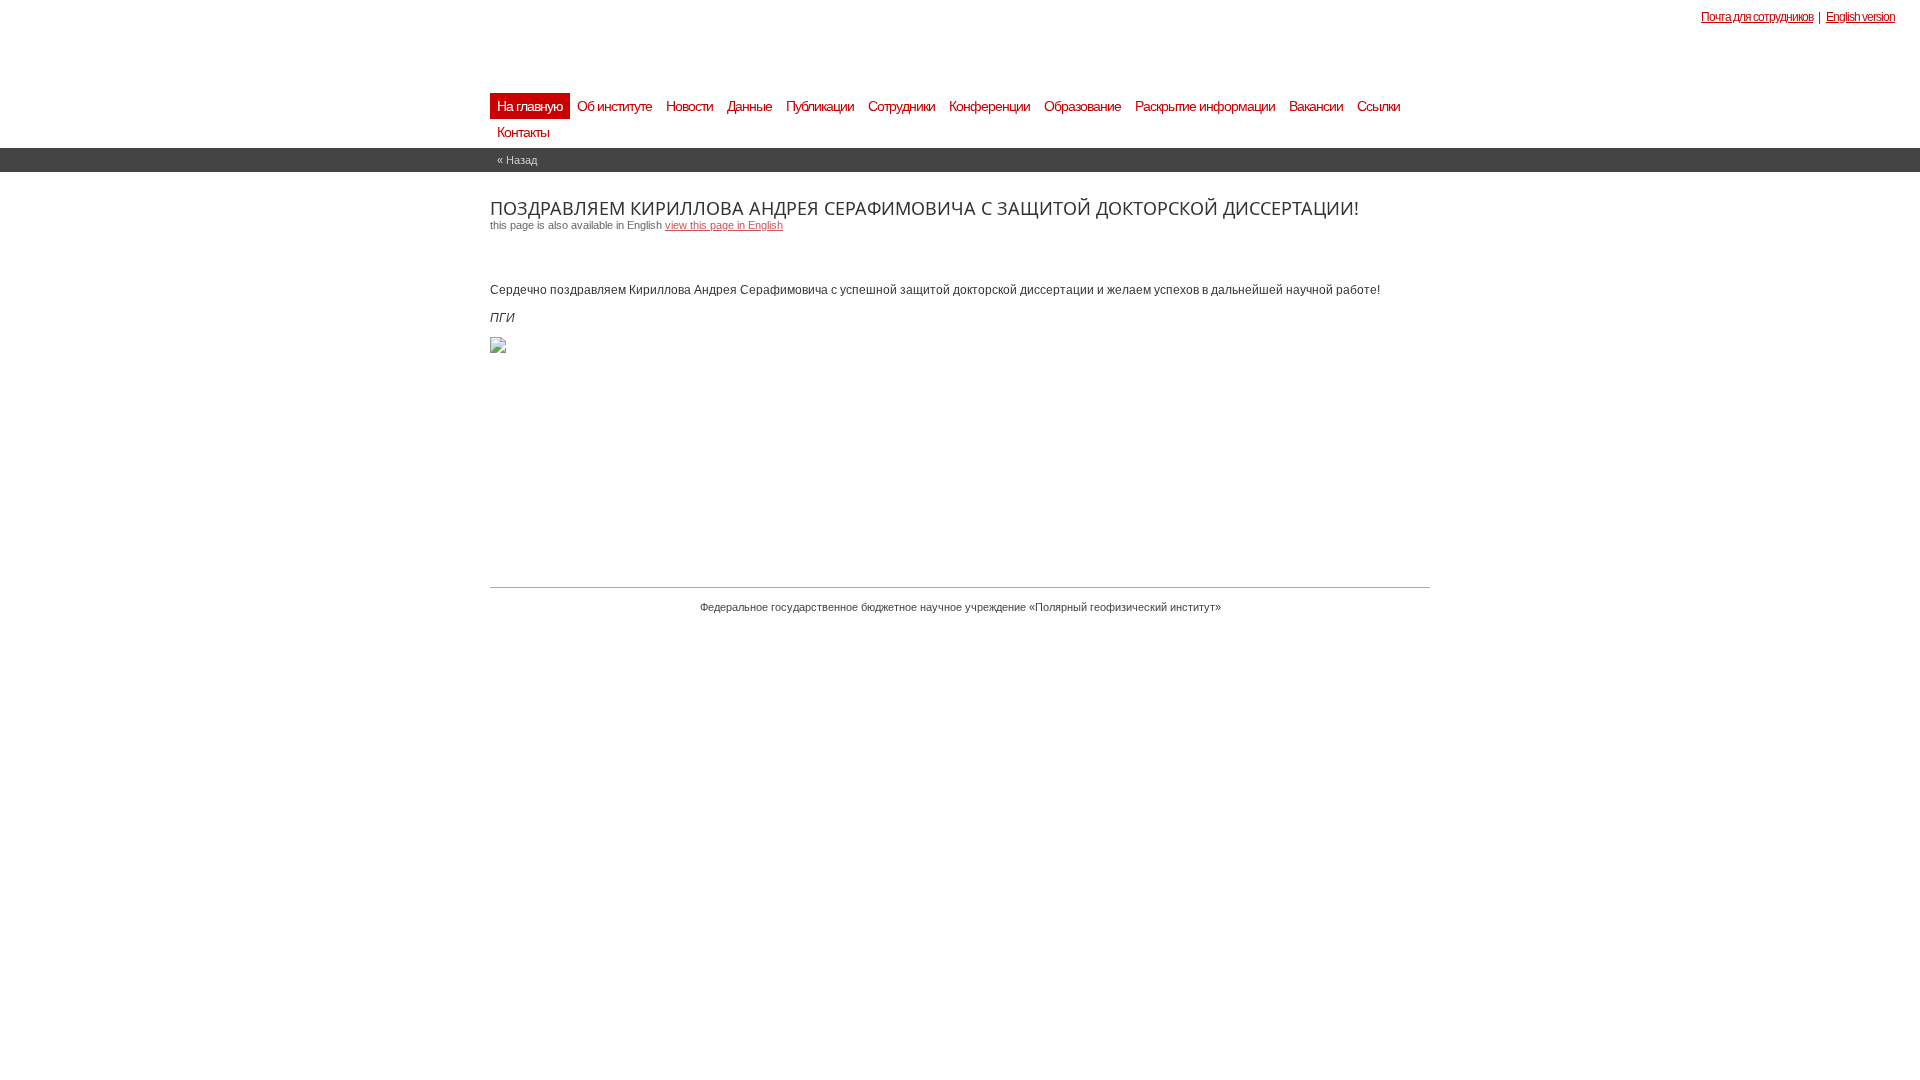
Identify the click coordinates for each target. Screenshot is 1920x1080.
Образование (1082, 106)
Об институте (614, 106)
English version (1860, 17)
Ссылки (1378, 106)
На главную (530, 106)
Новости (689, 106)
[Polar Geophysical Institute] (845, 65)
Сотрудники (901, 106)
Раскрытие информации (1205, 106)
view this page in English (724, 225)
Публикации (820, 106)
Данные (749, 106)
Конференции (989, 106)
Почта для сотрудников (1757, 17)
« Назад (517, 160)
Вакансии (1316, 106)
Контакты (523, 132)
